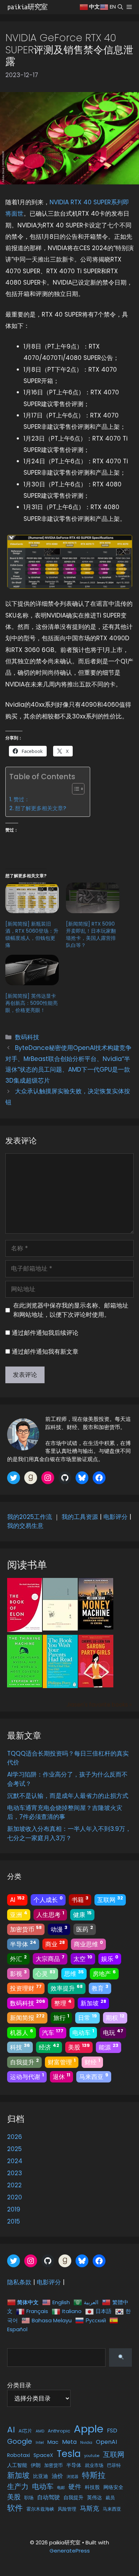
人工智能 (17, 2465)
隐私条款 (19, 2282)
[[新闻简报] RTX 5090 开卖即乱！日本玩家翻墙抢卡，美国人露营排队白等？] (93, 898)
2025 (14, 2149)
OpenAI (106, 2442)
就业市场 (94, 2465)
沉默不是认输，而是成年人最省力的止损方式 (68, 1796)
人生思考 (50, 1914)
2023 (15, 2173)
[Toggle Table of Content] (75, 789)
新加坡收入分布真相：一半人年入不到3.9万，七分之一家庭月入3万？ (69, 1833)
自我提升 (24, 2062)
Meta (69, 2442)
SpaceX (43, 2455)
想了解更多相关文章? (41, 808)
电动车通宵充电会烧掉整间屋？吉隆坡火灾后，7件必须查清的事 (65, 1812)
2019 (14, 2209)
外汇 (18, 1958)
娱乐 (110, 1958)
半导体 (23, 1944)
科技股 (92, 2487)
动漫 (59, 1929)
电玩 (113, 2032)
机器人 (22, 2032)
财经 (92, 2062)
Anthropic (59, 2431)
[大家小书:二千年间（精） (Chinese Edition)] (60, 1628)
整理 (63, 2003)
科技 (20, 2047)
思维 (74, 1973)
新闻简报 (27, 2017)
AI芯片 (25, 2431)
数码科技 (27, 1037)
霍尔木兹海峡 (40, 2509)
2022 (14, 2185)
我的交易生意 (25, 1526)
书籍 (80, 1899)
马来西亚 (94, 2076)
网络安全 (113, 2487)
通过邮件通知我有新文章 (45, 1352)
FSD (112, 2431)
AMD (40, 2431)
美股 (79, 2047)
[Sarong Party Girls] (96, 1685)
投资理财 (26, 1988)
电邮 (61, 2488)
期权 (115, 2017)
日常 (87, 2017)
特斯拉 (94, 2475)
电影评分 (115, 1517)
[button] (120, 7)
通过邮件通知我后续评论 (45, 1333)
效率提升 (67, 1988)
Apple (89, 2429)
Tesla (69, 2454)
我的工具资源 (80, 1517)
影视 (18, 1973)
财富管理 (62, 2062)
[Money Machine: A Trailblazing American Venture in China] (96, 1627)
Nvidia (86, 2443)
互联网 (110, 1899)
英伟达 (94, 2497)
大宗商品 (50, 1958)
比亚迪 (41, 2476)
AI (17, 1899)
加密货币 (26, 1929)
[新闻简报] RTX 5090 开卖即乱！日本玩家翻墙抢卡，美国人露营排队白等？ (91, 934)
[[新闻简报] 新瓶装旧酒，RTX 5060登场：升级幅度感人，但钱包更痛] (32, 898)
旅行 (61, 2017)
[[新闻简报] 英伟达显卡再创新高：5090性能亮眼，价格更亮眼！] (32, 970)
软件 (15, 2508)
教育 (100, 1988)
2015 (14, 2221)
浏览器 (73, 2477)
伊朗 (36, 2465)
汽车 (53, 2032)
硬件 (75, 2487)
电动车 (83, 2032)
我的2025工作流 (30, 1517)
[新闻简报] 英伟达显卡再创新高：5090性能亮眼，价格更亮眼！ (32, 1003)
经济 (49, 2047)
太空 (83, 1958)
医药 (85, 1929)
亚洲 (19, 1914)
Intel (40, 2443)
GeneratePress (70, 2551)
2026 (15, 2137)
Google (20, 2442)
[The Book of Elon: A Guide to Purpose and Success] (25, 1630)
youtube (92, 2456)
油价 (57, 2476)
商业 (55, 1944)
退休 (61, 2076)
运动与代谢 (27, 2076)
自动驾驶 (48, 2497)
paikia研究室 (27, 7)
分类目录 (19, 2385)
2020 (15, 2197)
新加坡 (93, 2003)
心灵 (45, 1973)
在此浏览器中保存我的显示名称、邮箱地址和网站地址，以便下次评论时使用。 (71, 1310)
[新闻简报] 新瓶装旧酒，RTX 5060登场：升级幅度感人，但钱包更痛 (32, 934)
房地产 (104, 1973)
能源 (109, 2047)
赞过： (22, 799)
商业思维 (88, 1944)
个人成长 (48, 1899)
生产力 (18, 2486)
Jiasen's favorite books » (99, 1705)
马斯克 (89, 2508)
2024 (15, 2161)
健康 (82, 1914)
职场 (29, 2498)
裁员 (110, 2498)
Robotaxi (19, 2455)
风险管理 (67, 2509)
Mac (53, 2442)
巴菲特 (114, 2465)
